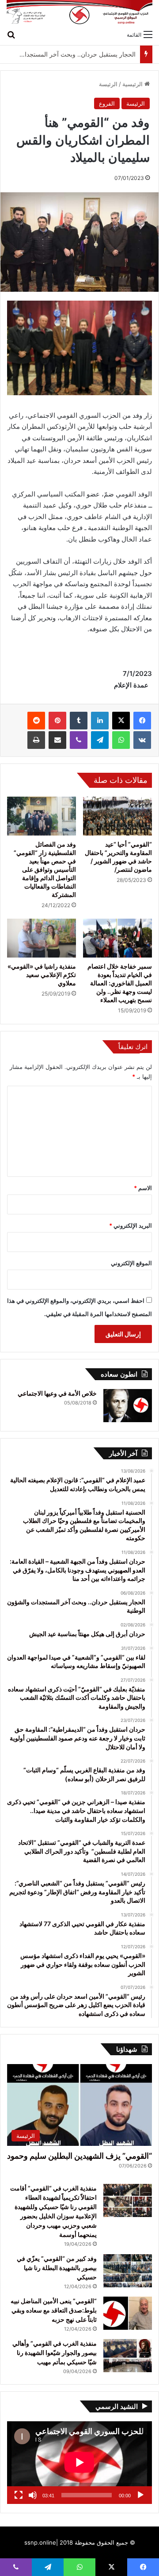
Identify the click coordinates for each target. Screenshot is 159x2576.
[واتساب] (121, 740)
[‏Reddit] (36, 721)
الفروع (107, 103)
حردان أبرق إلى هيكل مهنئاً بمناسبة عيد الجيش (76, 54)
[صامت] (33, 2495)
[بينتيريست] (57, 721)
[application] (79, 2463)
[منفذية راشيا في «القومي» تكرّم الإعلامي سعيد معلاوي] (42, 938)
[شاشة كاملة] (19, 2495)
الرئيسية (133, 84)
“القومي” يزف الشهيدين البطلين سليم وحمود (79, 2156)
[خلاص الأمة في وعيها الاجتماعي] (128, 1406)
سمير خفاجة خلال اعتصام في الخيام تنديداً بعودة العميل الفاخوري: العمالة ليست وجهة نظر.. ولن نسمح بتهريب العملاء (120, 983)
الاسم (143, 1188)
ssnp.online (40, 2542)
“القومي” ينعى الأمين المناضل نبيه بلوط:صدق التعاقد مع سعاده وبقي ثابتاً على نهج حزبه (54, 2310)
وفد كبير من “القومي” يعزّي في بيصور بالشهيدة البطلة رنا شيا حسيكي (57, 2268)
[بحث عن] (11, 34)
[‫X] (121, 721)
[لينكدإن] (100, 721)
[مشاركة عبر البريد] (57, 740)
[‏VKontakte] (142, 740)
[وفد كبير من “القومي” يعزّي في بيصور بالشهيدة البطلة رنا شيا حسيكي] (128, 2271)
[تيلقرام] (100, 740)
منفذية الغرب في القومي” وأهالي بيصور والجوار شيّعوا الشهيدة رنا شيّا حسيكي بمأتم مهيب (55, 2353)
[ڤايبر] (79, 740)
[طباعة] (36, 740)
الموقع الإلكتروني (131, 1263)
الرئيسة (108, 84)
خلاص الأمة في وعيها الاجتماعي (57, 1393)
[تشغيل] (140, 2495)
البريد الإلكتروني (131, 1225)
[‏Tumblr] (79, 721)
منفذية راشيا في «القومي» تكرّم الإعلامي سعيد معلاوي (42, 975)
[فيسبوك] (142, 721)
